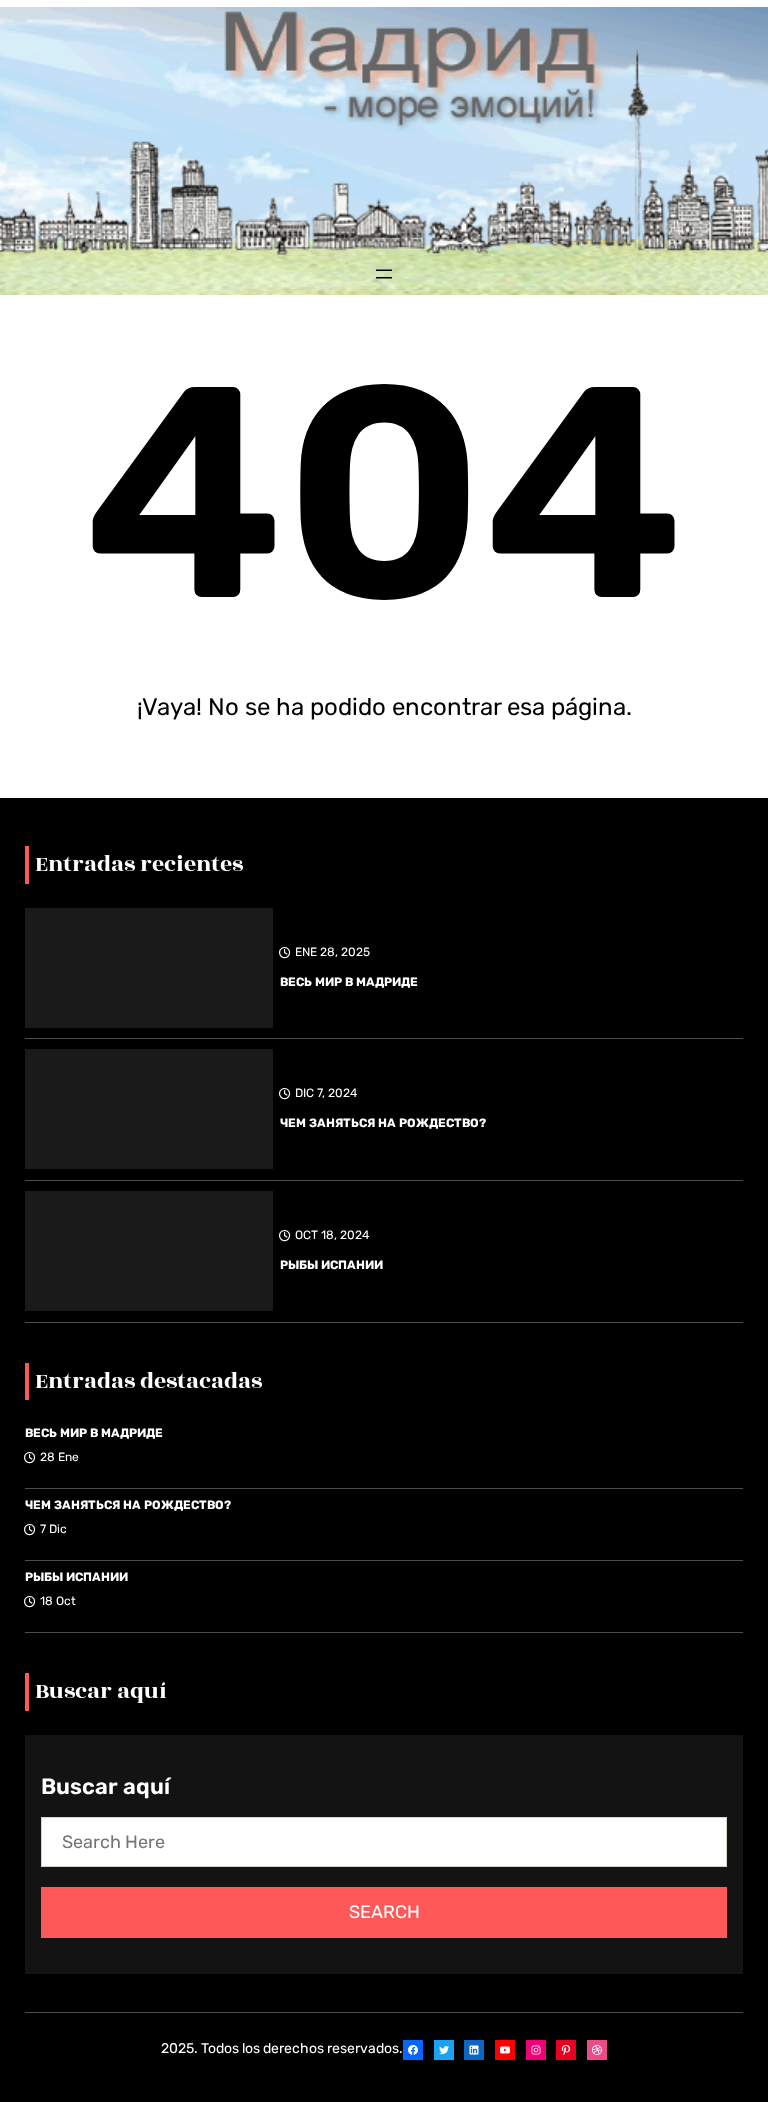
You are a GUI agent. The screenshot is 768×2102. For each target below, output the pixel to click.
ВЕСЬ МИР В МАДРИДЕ (349, 982)
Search (384, 1912)
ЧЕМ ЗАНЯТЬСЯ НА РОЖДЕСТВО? (383, 1123)
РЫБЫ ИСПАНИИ (331, 1265)
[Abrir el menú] (384, 274)
